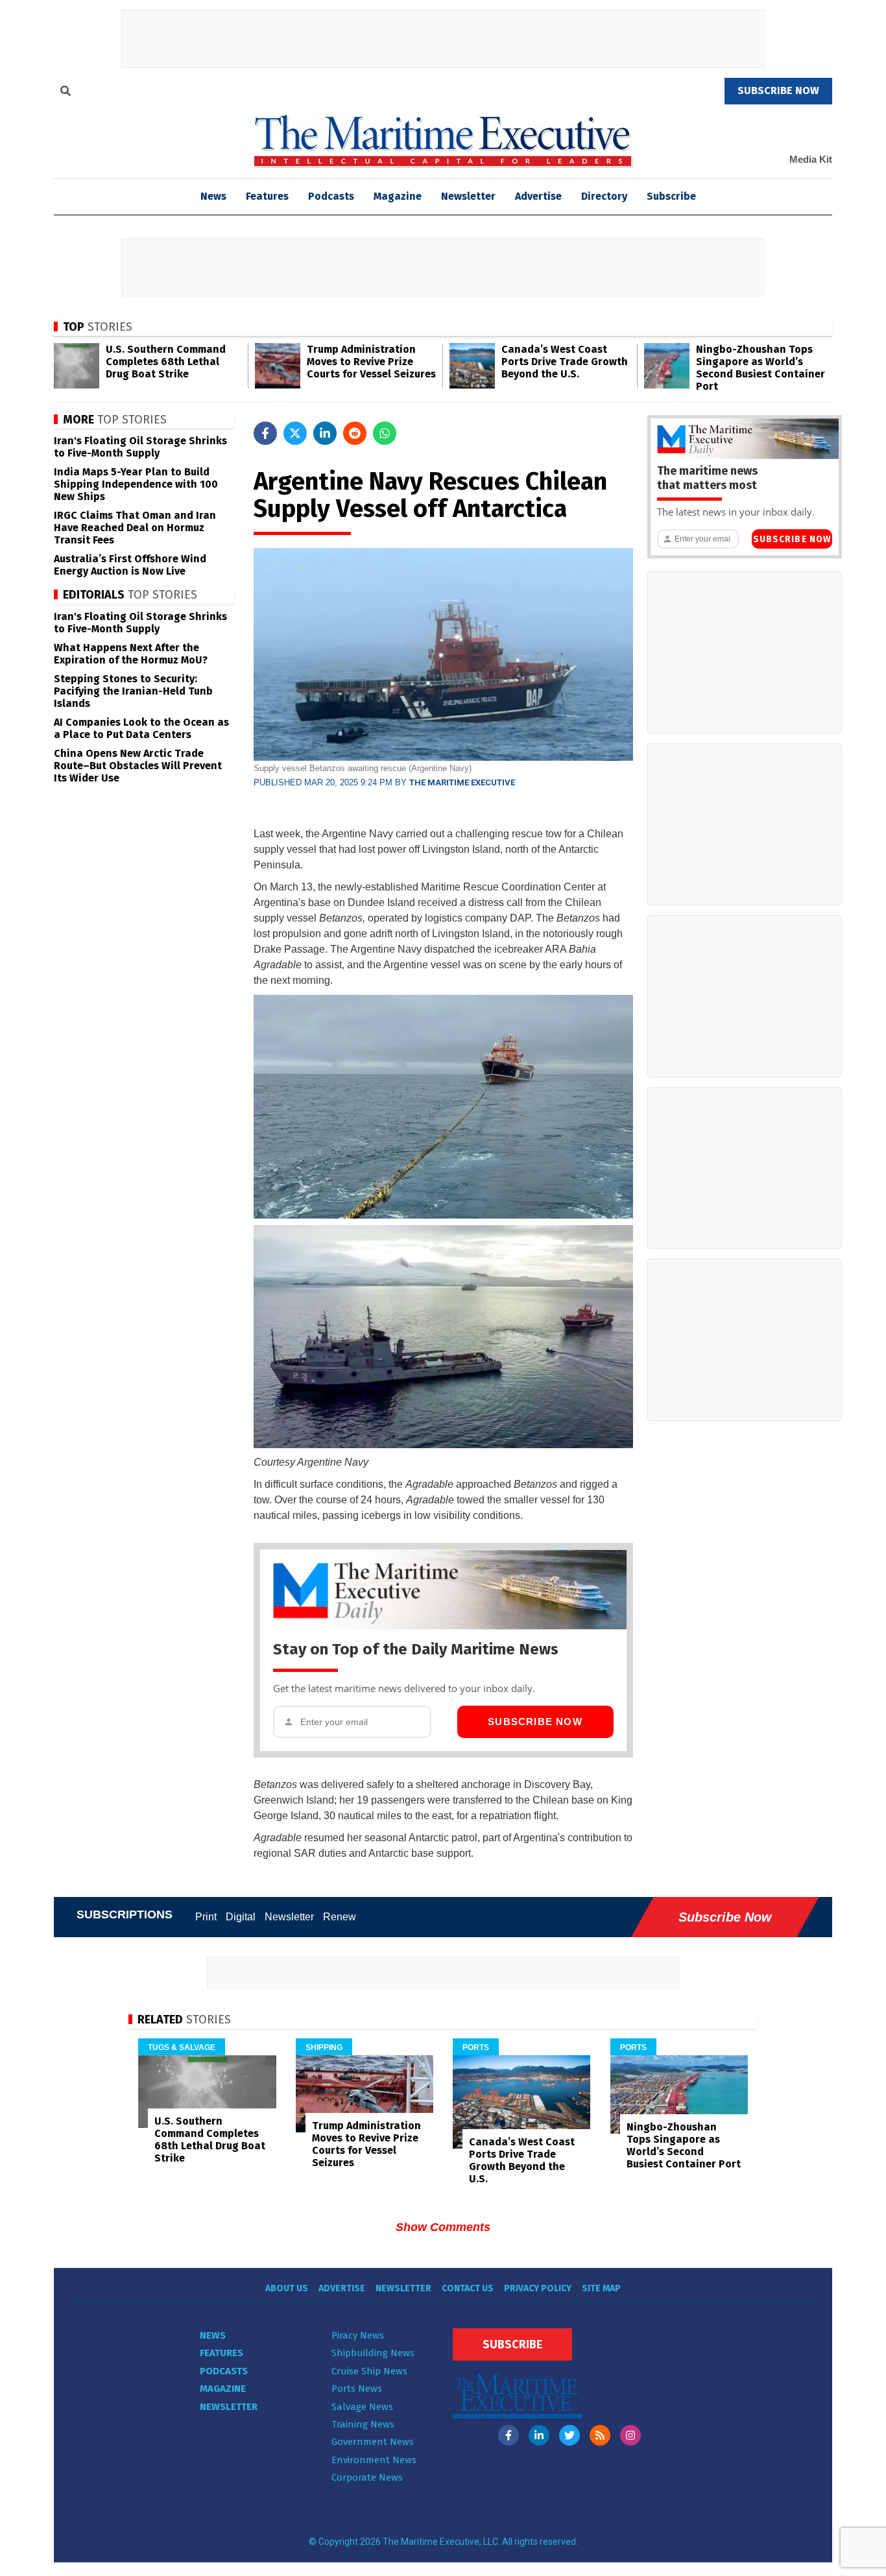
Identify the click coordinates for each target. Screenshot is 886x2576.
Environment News (374, 2460)
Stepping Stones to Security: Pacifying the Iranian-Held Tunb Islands (133, 691)
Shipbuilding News (373, 2353)
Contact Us (468, 2288)
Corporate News (367, 2477)
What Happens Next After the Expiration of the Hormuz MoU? (131, 654)
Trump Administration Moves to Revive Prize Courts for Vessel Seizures (371, 362)
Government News (373, 2442)
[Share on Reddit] (355, 433)
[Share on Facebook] (265, 433)
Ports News (357, 2389)
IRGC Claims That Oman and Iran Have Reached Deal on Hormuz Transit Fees (135, 528)
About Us (287, 2288)
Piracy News (358, 2335)
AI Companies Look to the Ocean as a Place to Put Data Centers (141, 728)
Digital (241, 1917)
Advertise (538, 196)
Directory (604, 196)
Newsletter (468, 196)
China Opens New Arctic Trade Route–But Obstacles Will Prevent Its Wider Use (138, 766)
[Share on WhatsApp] (385, 433)
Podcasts (331, 196)
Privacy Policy (538, 2288)
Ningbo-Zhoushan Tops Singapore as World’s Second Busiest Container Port (760, 368)
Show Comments (443, 2227)
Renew (340, 1917)
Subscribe (671, 196)
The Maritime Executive (462, 782)
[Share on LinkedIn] (325, 433)
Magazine (398, 196)
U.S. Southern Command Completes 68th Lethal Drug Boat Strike (166, 362)
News (213, 2335)
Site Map (601, 2288)
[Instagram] (630, 2435)
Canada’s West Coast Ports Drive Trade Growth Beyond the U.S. (565, 362)
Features (267, 196)
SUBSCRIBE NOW (778, 90)
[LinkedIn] (539, 2435)
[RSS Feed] (600, 2435)
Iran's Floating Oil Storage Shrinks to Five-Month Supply (140, 447)
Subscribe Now (535, 1722)
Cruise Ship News (369, 2371)
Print (206, 1917)
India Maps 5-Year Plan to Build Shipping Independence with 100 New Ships (136, 484)
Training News (363, 2424)
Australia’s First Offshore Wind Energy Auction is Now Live (130, 565)
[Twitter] (569, 2435)
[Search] (66, 93)
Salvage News (362, 2407)
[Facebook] (509, 2435)
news (213, 196)
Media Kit (811, 159)
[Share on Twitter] (295, 433)
